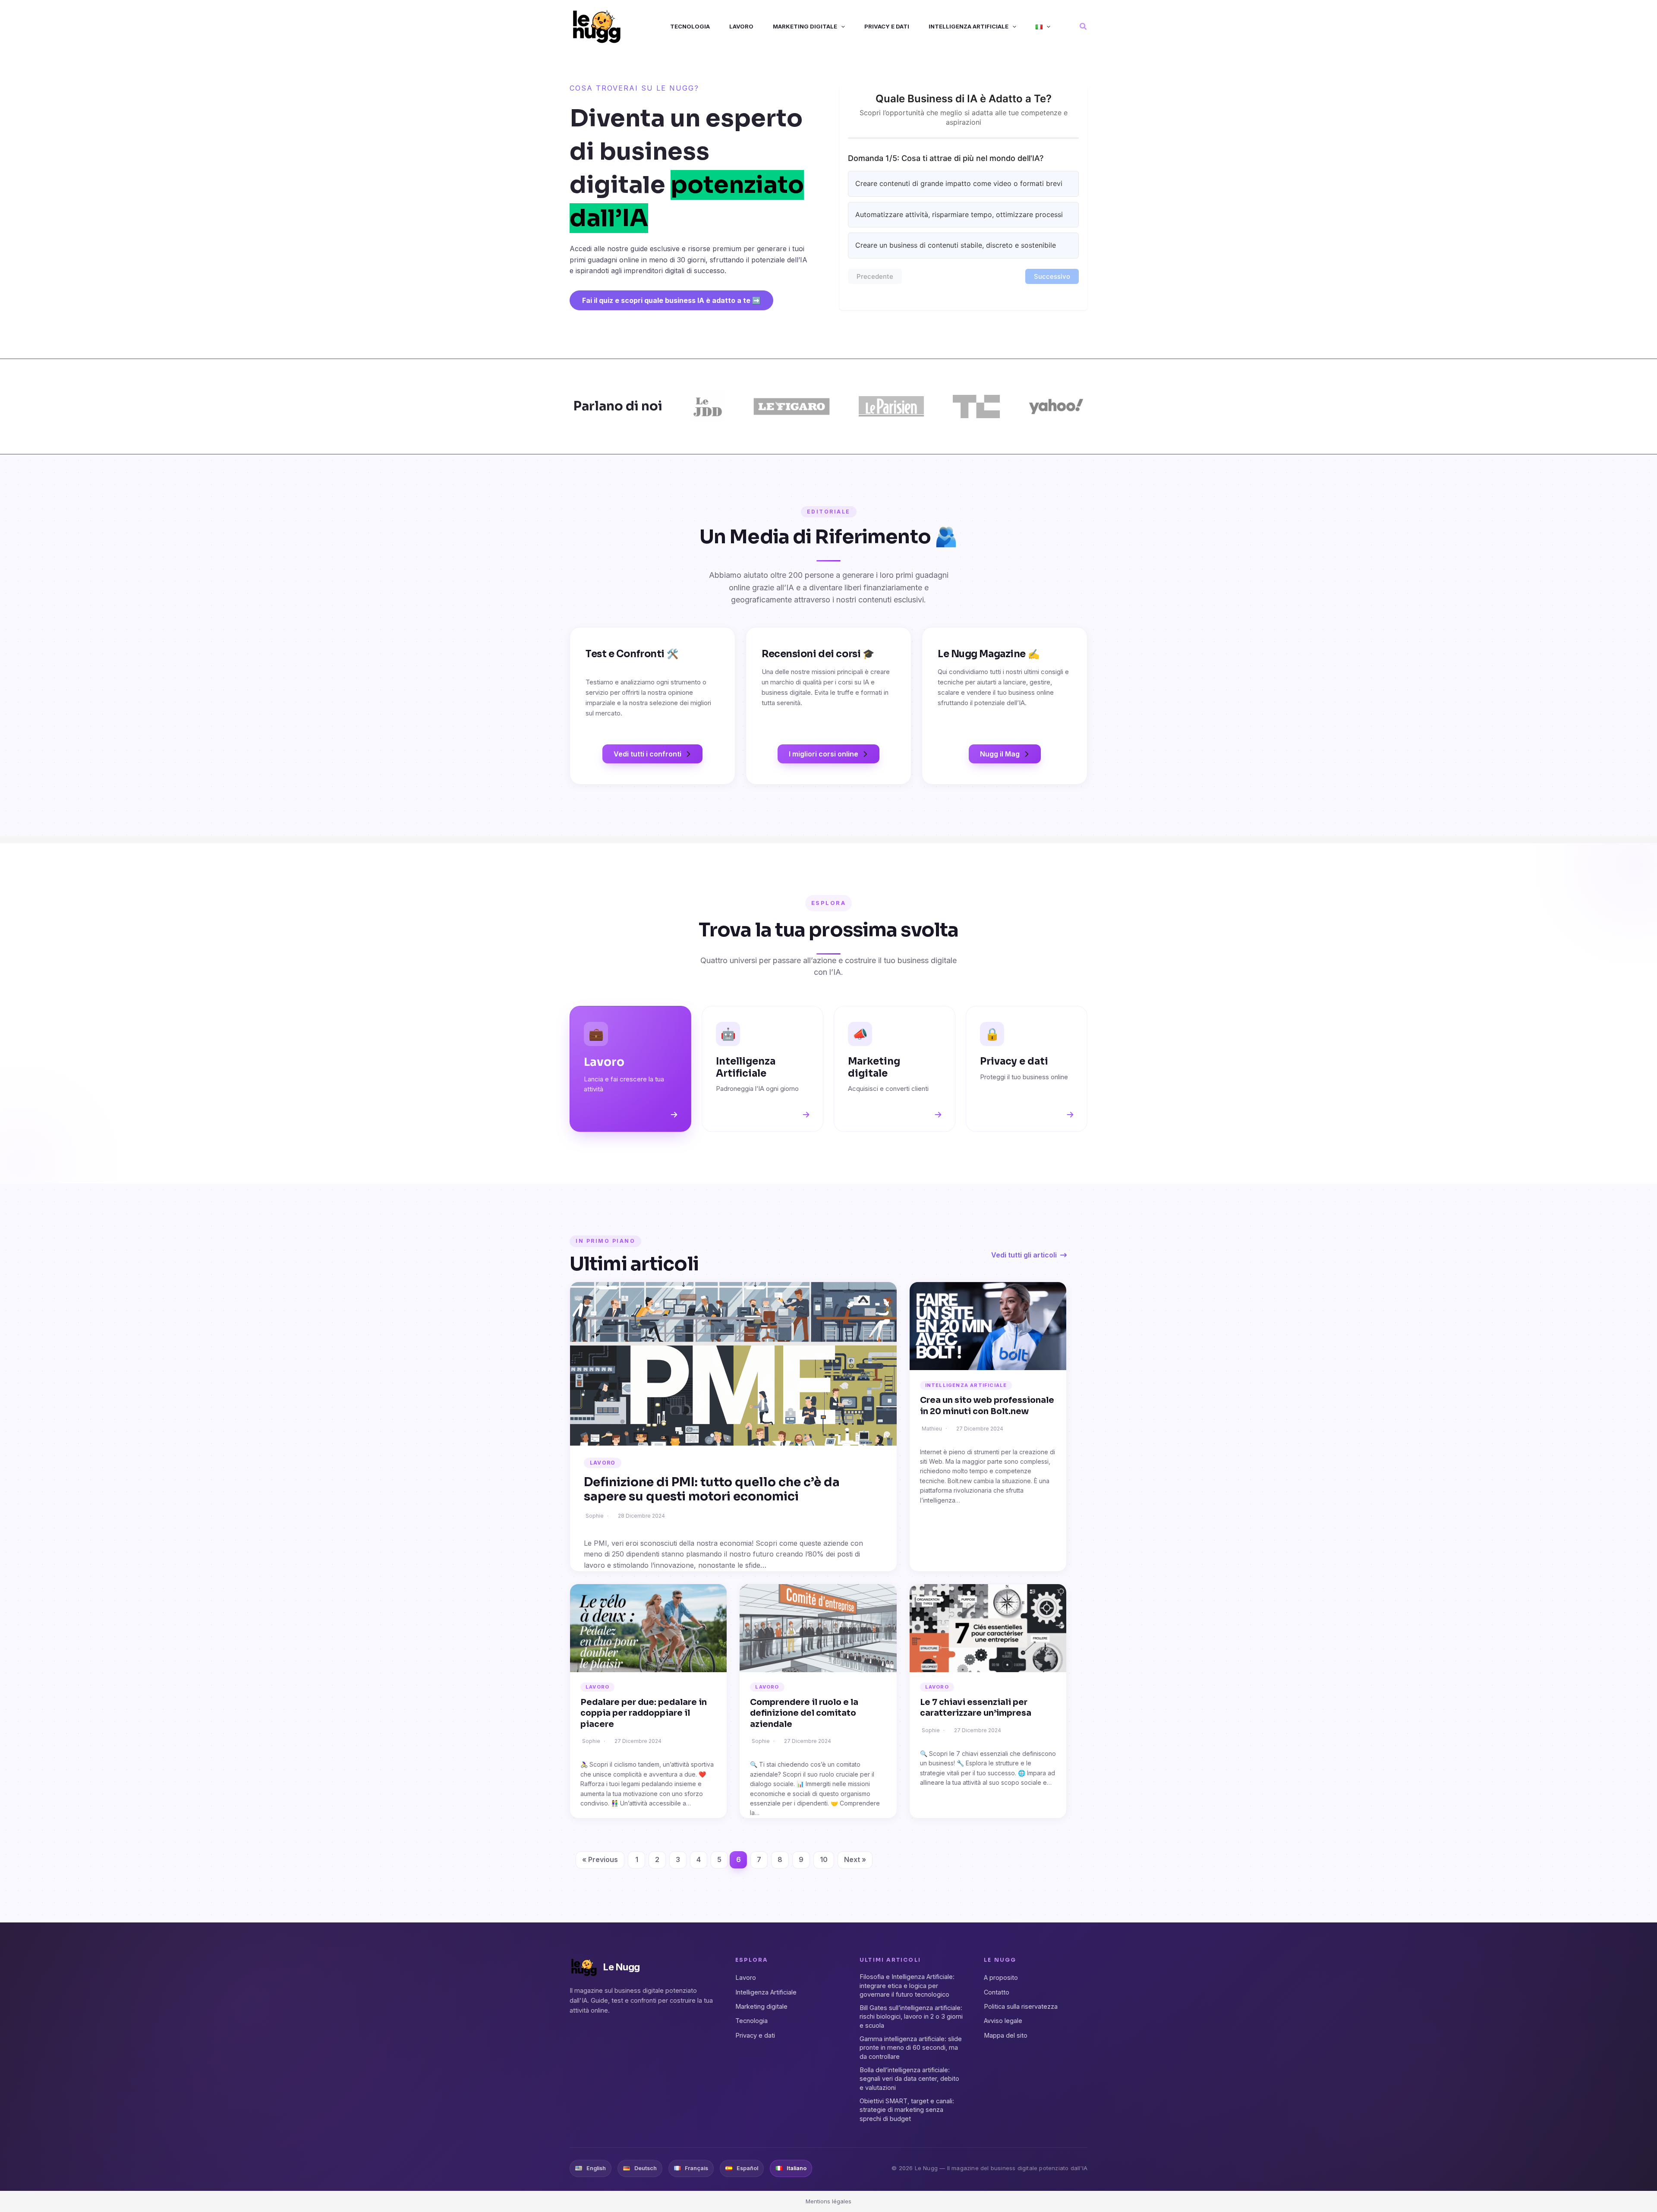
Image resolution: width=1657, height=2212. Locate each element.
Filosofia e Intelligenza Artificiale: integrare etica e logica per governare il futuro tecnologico (907, 1985)
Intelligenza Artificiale (966, 1385)
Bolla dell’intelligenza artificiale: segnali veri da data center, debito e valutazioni (909, 2079)
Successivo (1052, 276)
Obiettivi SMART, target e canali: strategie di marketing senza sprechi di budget (907, 2110)
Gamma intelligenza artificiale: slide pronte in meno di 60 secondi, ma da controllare (911, 2048)
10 (824, 1859)
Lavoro (603, 1463)
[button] (841, 27)
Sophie (595, 1516)
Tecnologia (751, 2021)
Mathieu (932, 1429)
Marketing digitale (761, 2006)
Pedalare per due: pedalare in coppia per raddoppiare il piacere (644, 1713)
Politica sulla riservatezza (1021, 2006)
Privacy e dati (755, 2035)
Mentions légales (828, 2201)
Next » (855, 1859)
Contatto (997, 1992)
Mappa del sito (1006, 2035)
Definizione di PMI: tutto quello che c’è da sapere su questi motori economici (712, 1489)
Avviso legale (1003, 2021)
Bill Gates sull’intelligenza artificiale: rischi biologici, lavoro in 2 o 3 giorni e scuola (911, 2017)
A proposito (1001, 1977)
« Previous (600, 1859)
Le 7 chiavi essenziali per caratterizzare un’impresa (976, 1708)
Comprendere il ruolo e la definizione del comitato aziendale (804, 1713)
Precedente (875, 276)
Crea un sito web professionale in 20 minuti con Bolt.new (987, 1406)
